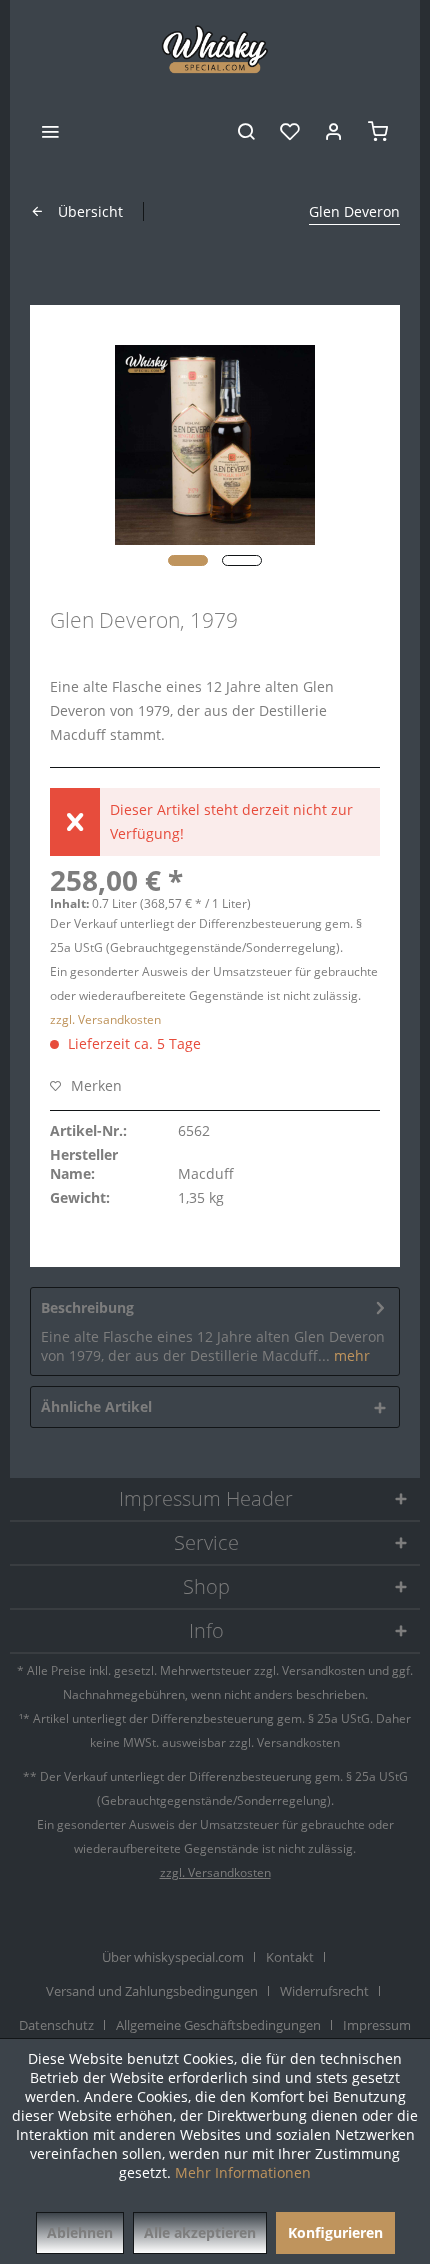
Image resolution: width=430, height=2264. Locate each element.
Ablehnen (80, 2232)
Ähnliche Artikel (96, 1406)
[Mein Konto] (334, 130)
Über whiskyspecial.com (173, 1957)
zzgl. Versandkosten (105, 1019)
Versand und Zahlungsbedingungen (152, 1991)
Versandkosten (323, 1670)
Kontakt (290, 1957)
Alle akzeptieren (200, 2232)
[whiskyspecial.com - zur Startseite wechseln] (215, 50)
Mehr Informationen (243, 2172)
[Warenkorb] (378, 130)
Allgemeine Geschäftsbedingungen (218, 2025)
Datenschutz (56, 2025)
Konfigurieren (335, 2232)
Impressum (377, 2025)
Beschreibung (87, 1307)
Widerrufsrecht (324, 1991)
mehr (350, 1355)
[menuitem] (50, 130)
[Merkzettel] (290, 130)
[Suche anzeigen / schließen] (246, 130)
